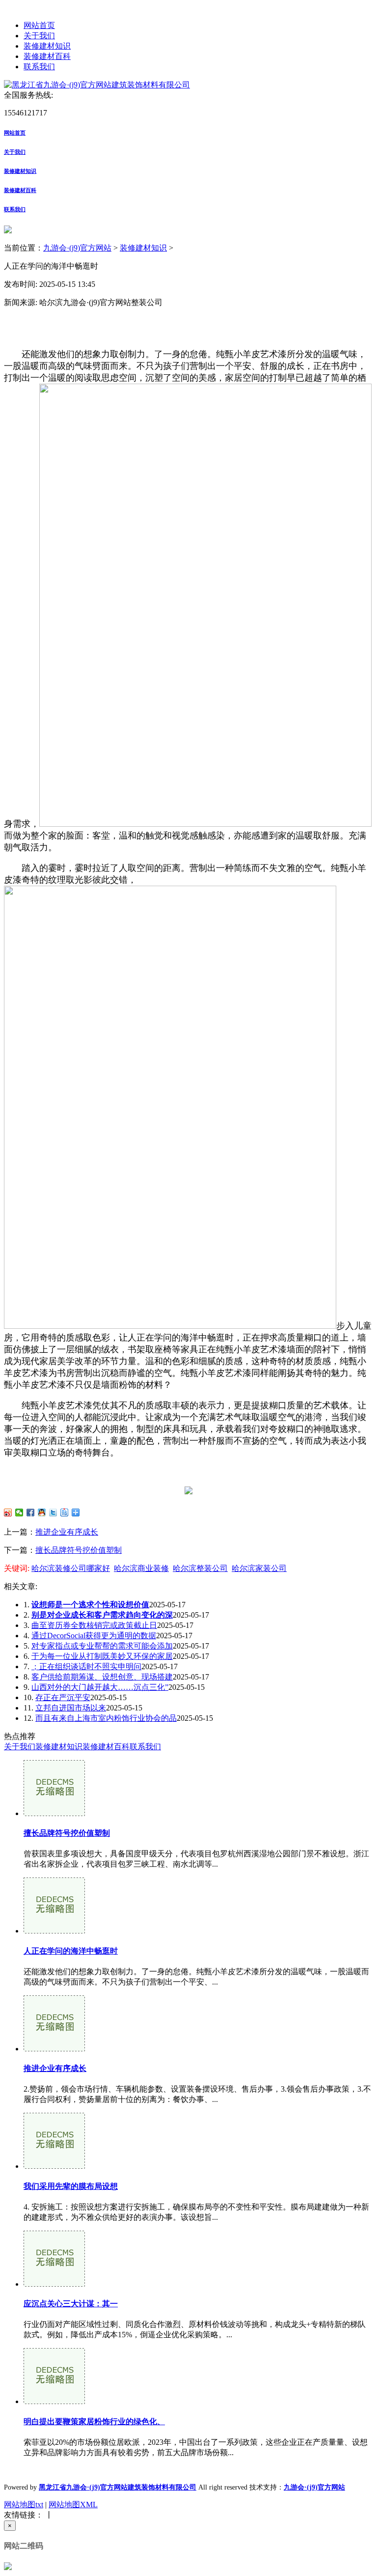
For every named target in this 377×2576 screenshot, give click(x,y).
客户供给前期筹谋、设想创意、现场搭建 (102, 1677)
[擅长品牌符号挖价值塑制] (54, 1813)
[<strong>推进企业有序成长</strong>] (54, 2049)
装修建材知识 (47, 46)
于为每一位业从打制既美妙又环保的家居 (102, 1656)
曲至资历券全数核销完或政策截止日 (94, 1625)
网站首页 (39, 25)
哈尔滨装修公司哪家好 (71, 1568)
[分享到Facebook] (31, 1512)
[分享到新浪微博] (8, 1512)
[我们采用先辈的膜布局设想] (54, 2166)
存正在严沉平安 (63, 1697)
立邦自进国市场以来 (71, 1708)
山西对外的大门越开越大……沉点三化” (100, 1687)
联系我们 (39, 67)
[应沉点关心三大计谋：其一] (54, 2284)
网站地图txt (24, 2505)
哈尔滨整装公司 (200, 1568)
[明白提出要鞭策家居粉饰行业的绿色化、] (54, 2401)
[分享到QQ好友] (42, 1512)
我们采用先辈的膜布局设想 (71, 2186)
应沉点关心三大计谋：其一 (71, 2304)
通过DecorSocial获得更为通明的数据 (94, 1636)
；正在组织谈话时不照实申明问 (86, 1666)
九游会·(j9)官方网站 (77, 248)
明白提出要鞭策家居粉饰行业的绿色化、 (94, 2422)
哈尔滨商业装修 (141, 1568)
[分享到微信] (19, 1512)
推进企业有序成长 (67, 1532)
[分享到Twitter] (53, 1512)
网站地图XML (73, 2505)
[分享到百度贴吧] (65, 1512)
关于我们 (39, 36)
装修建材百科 (47, 56)
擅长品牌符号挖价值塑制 (79, 1550)
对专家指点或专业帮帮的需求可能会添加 (102, 1646)
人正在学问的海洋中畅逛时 (71, 1951)
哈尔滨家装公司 (259, 1568)
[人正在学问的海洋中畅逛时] (54, 1931)
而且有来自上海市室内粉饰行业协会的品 (106, 1718)
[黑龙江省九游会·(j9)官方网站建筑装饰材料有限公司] (97, 85)
